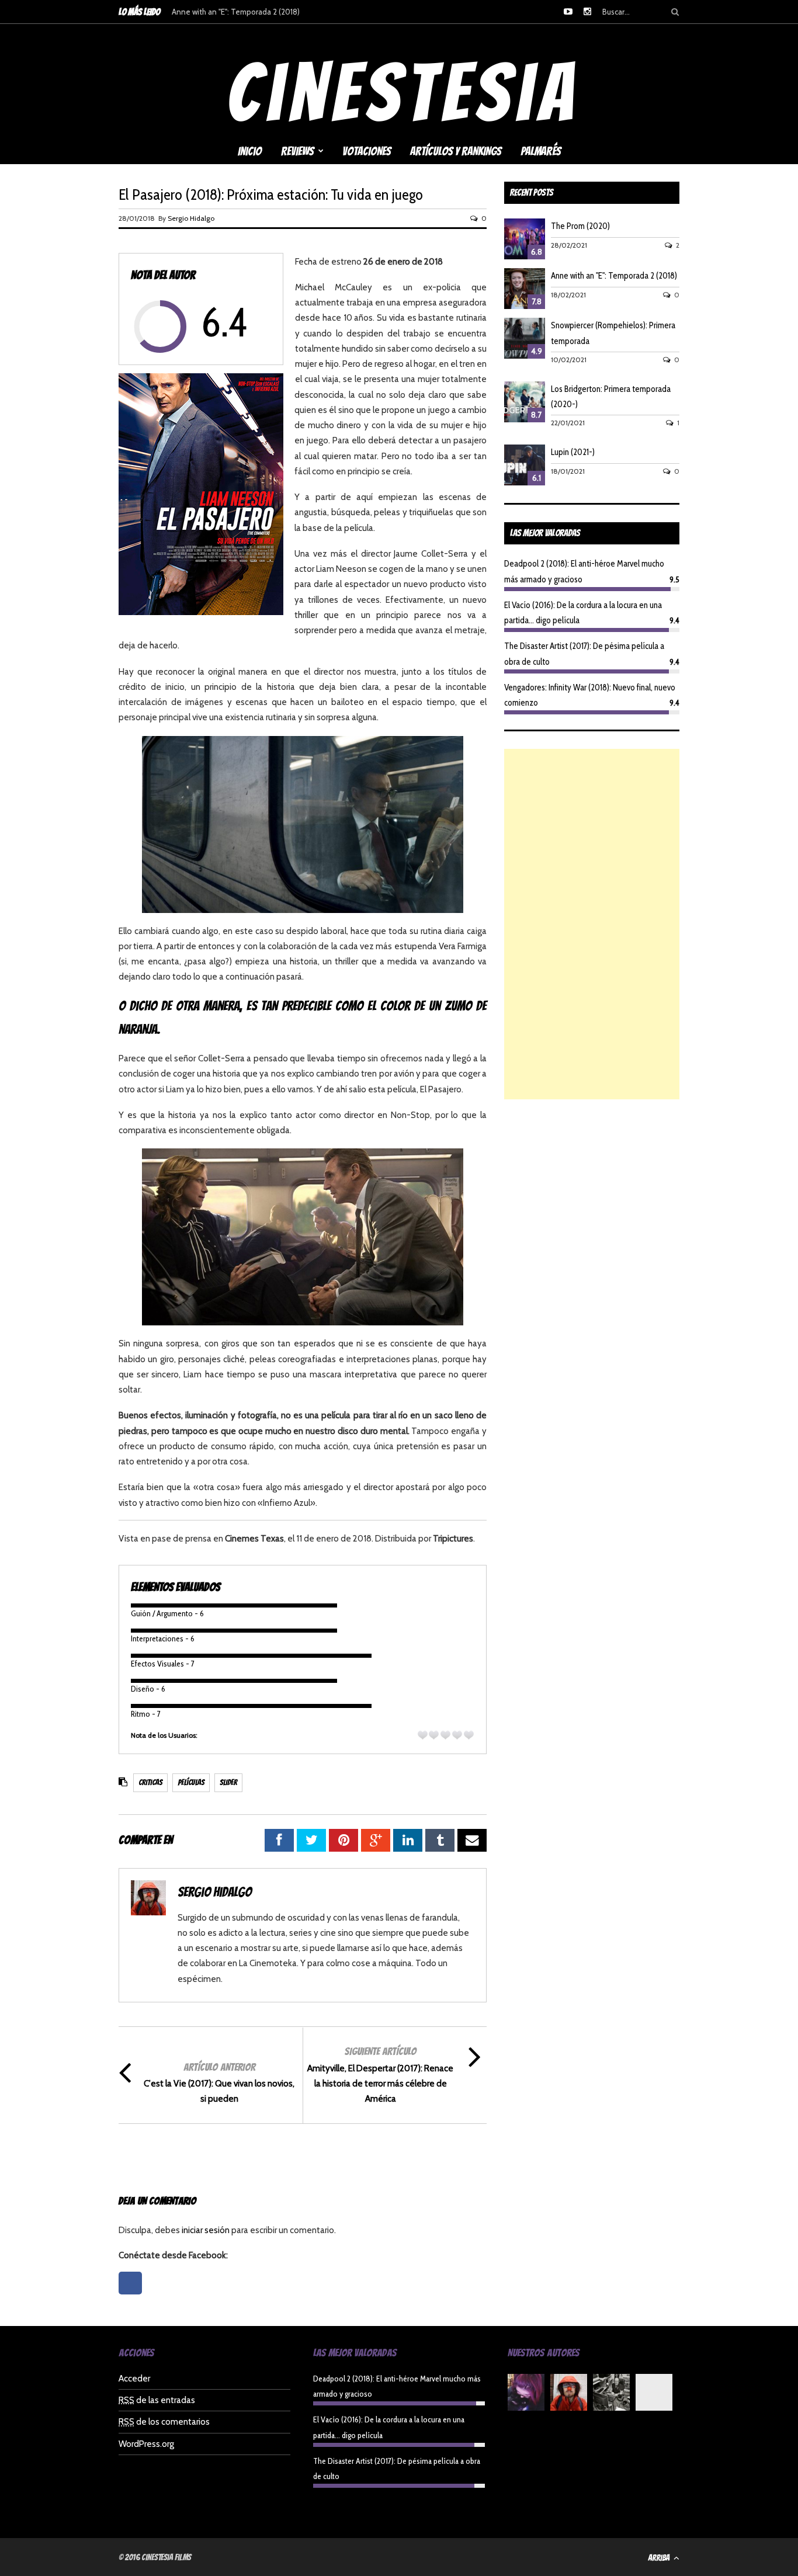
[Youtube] (568, 12)
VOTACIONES (367, 151)
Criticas (150, 1782)
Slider (228, 1782)
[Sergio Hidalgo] (569, 2395)
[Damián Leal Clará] (654, 2395)
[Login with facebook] (133, 2297)
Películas (191, 1782)
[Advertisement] (592, 924)
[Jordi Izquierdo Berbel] (611, 2395)
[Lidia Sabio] (526, 2395)
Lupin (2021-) (573, 452)
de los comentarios (164, 2422)
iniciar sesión (206, 2230)
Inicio (250, 151)
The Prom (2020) (580, 226)
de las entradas (157, 2400)
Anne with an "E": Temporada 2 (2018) (236, 12)
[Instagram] (587, 12)
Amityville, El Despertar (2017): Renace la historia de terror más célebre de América (380, 2084)
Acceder (134, 2379)
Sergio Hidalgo (191, 218)
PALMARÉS (541, 151)
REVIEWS (297, 151)
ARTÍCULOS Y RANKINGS (456, 151)
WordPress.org (146, 2444)
